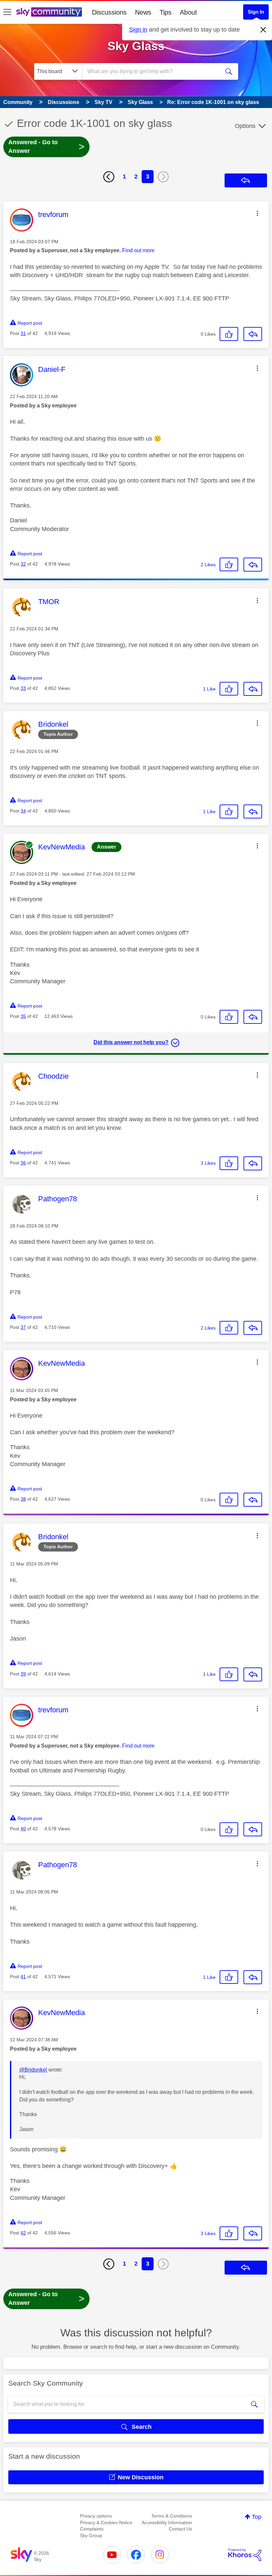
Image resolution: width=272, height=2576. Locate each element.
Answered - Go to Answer (46, 147)
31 (23, 333)
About (188, 12)
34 (23, 811)
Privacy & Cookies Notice (106, 2522)
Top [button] (257, 2517)
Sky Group (91, 2535)
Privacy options (96, 2516)
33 (23, 688)
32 (23, 564)
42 (23, 2233)
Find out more (138, 250)
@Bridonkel (33, 2070)
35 (23, 1016)
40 (23, 1829)
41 (23, 1977)
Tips (166, 12)
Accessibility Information (167, 2522)
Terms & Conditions (172, 2516)
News (143, 12)
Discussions (109, 12)
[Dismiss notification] (263, 30)
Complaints (92, 2529)
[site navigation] (7, 12)
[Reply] (253, 334)
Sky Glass (136, 46)
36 (23, 1163)
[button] (257, 213)
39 (23, 1674)
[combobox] (152, 71)
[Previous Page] (109, 177)
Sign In (256, 12)
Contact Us (180, 2529)
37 (23, 1327)
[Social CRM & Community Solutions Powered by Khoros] (245, 2555)
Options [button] (245, 126)
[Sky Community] (49, 12)
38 (23, 1499)
